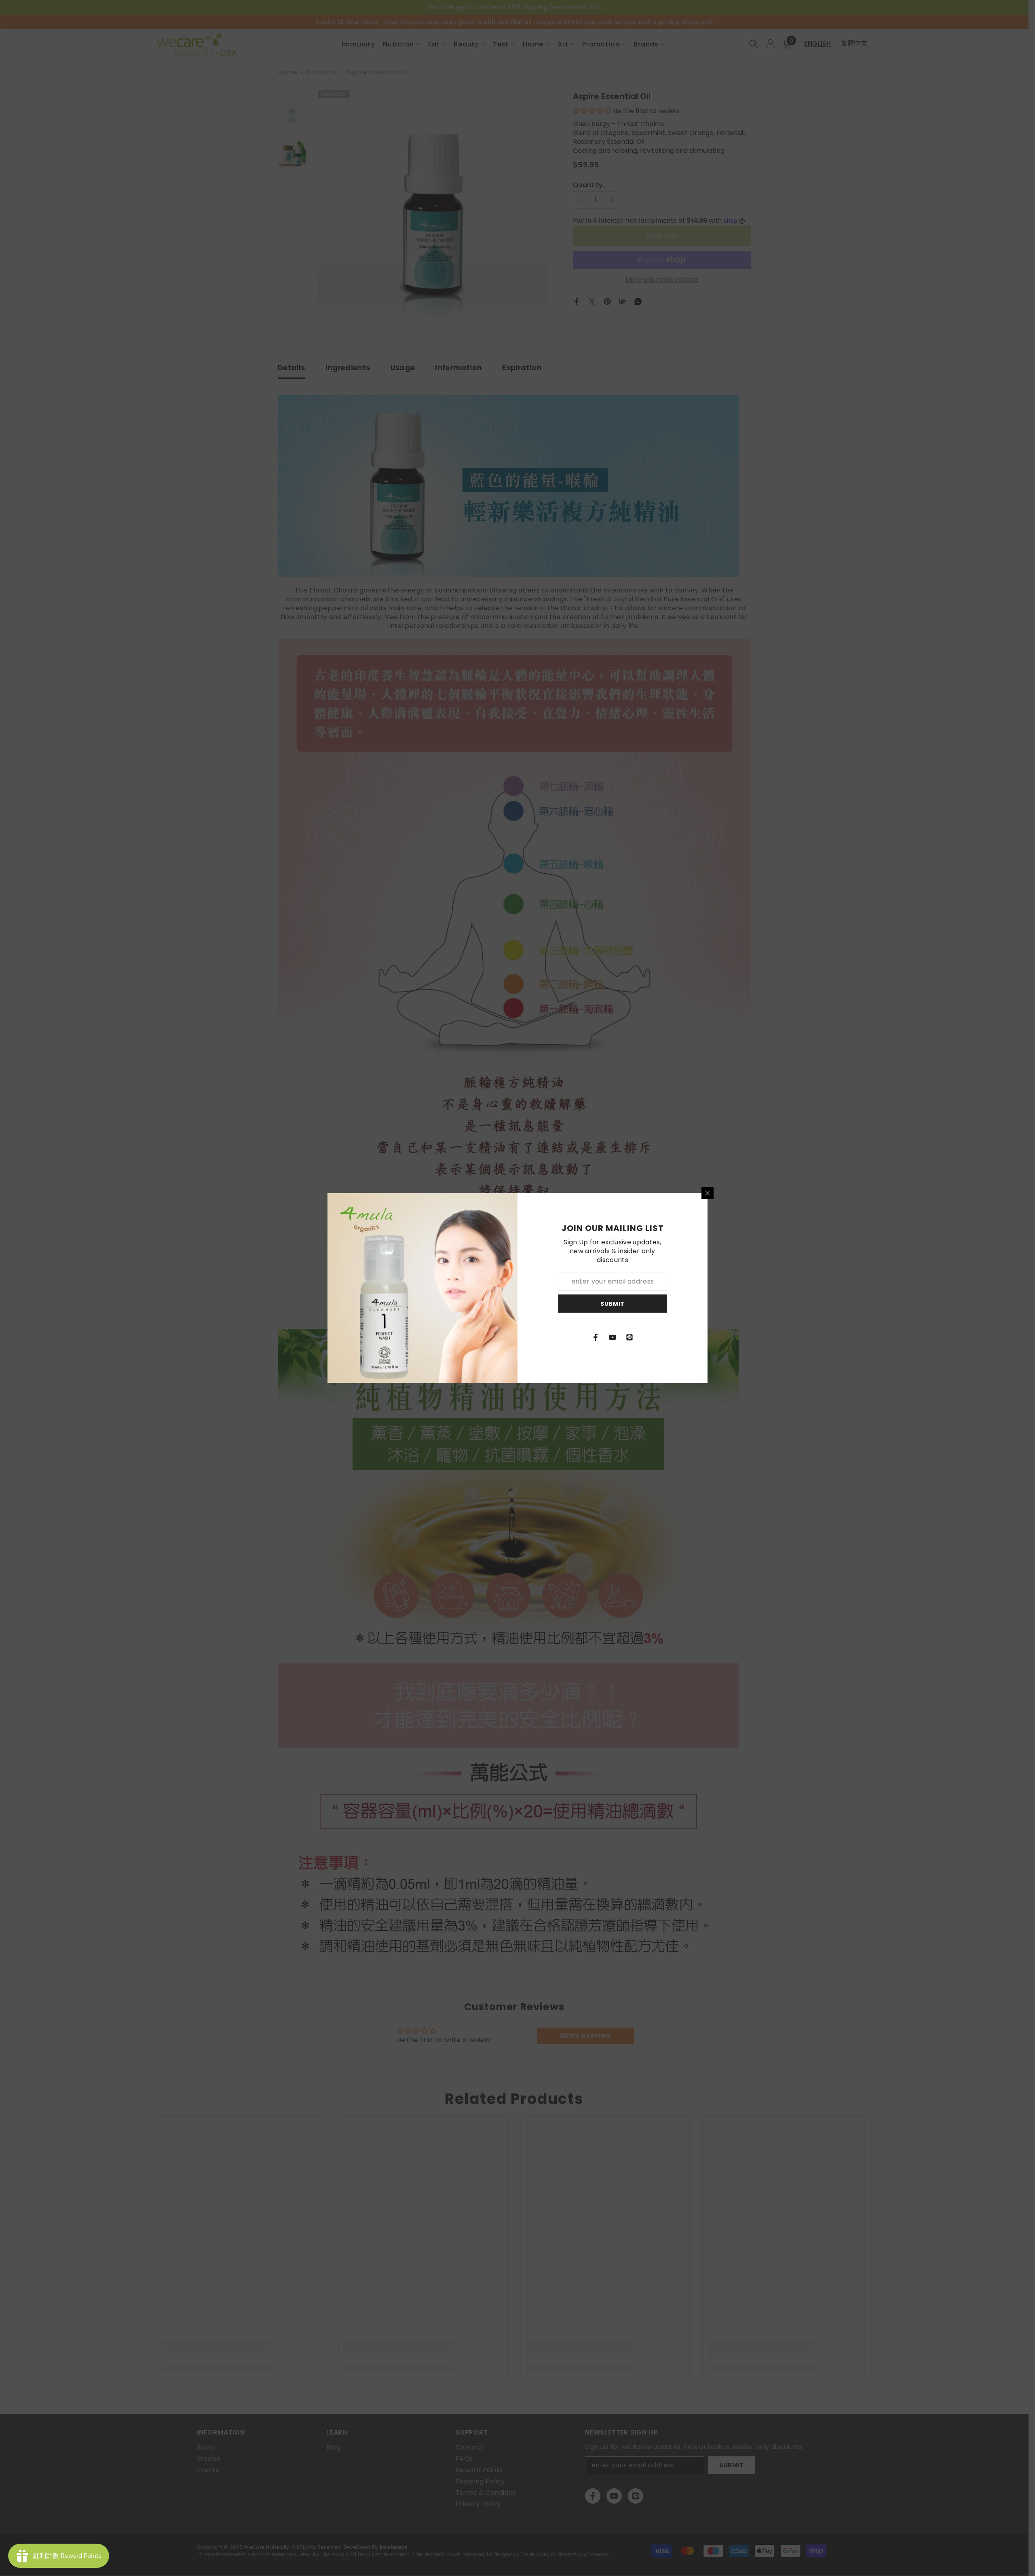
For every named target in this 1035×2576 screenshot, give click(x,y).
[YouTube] (613, 1337)
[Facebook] (596, 1337)
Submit (613, 1304)
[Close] (708, 1193)
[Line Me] (629, 1337)
